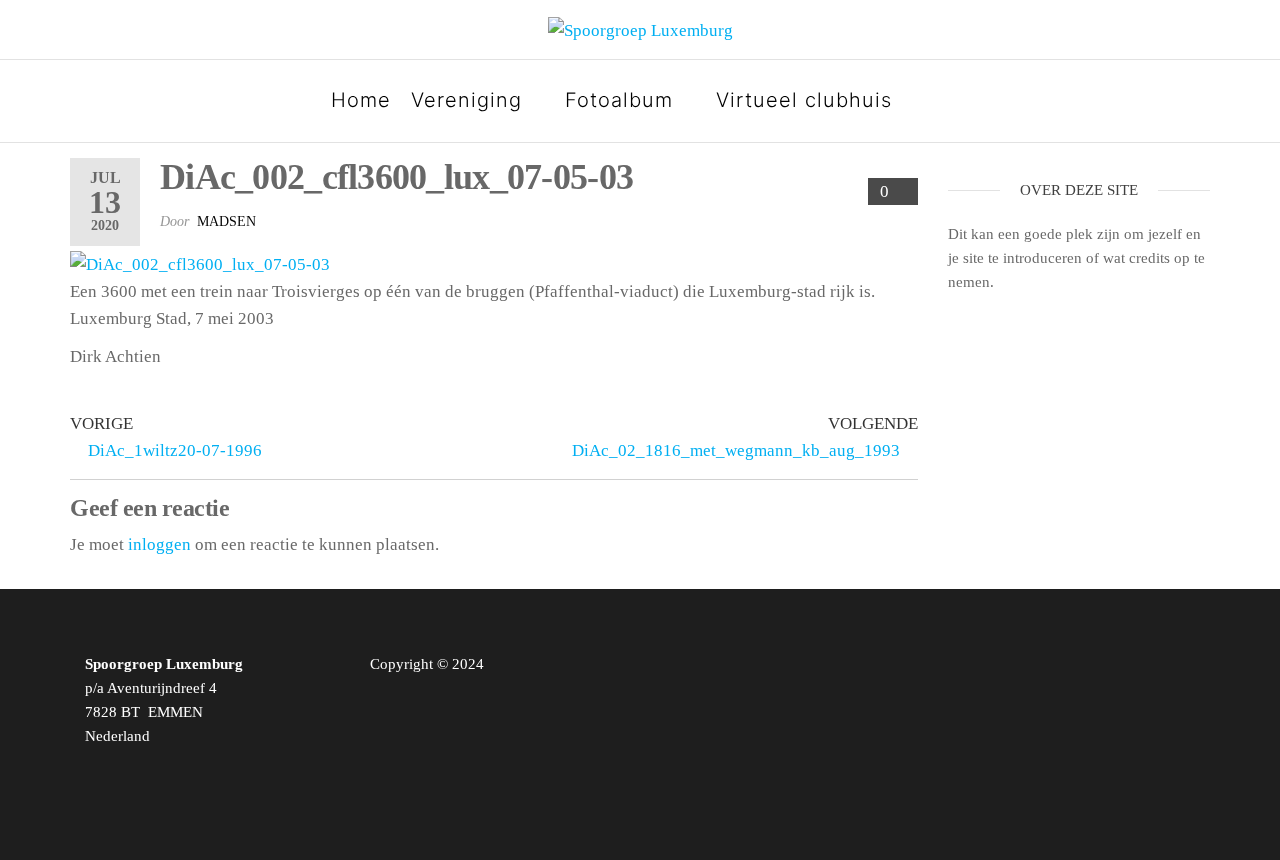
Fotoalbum (619, 100)
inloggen (159, 544)
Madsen (226, 221)
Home (361, 100)
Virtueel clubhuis (804, 100)
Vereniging (466, 100)
